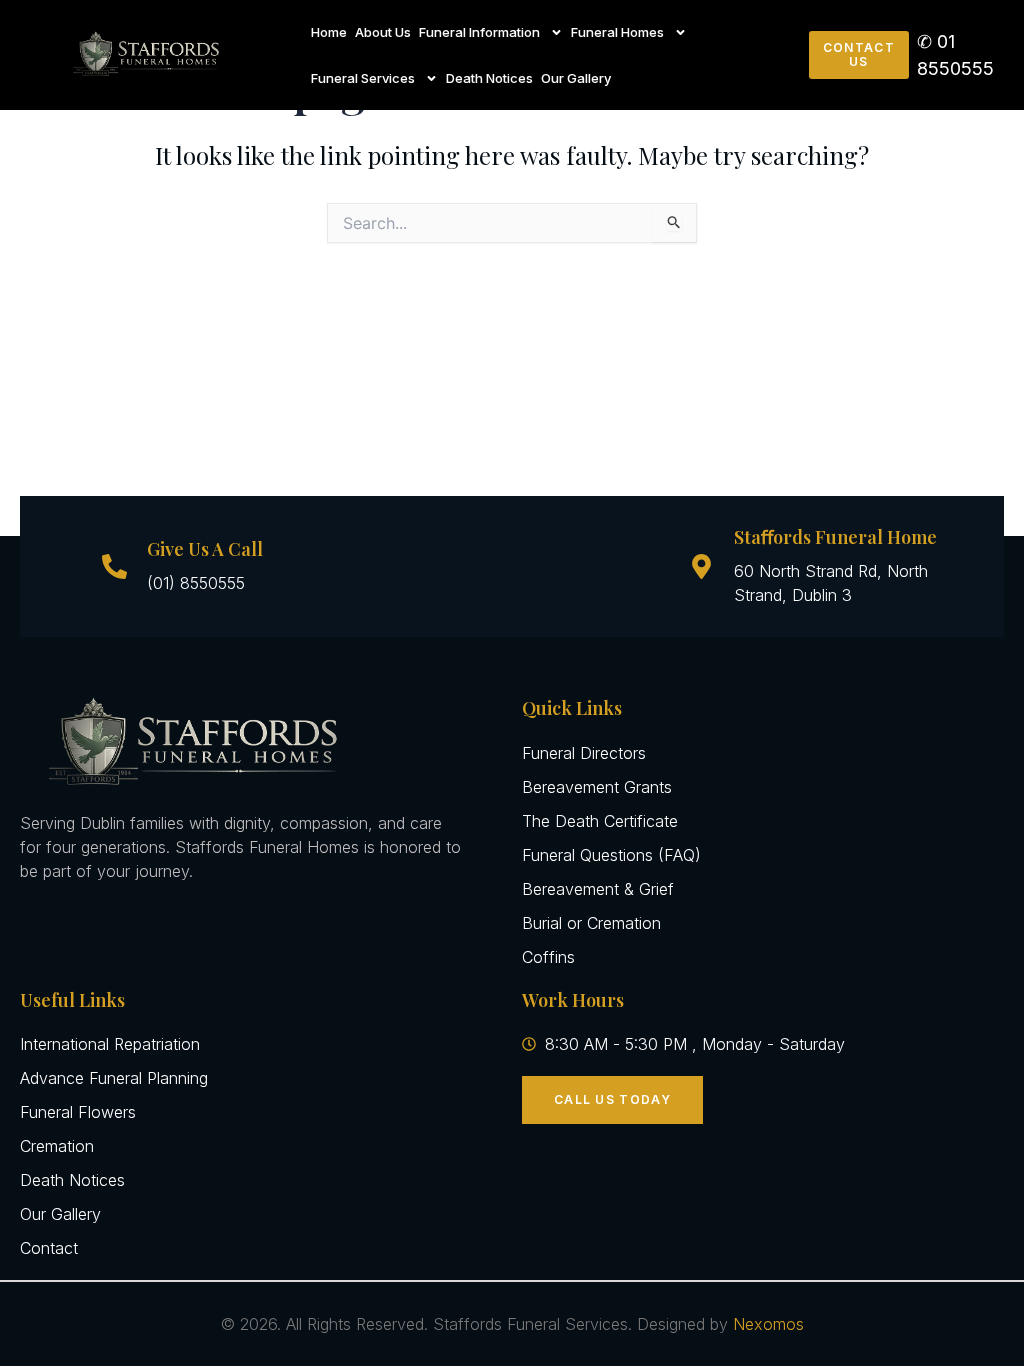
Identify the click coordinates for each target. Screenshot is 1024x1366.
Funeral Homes (617, 32)
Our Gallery (576, 78)
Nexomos (768, 1324)
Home (329, 32)
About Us (383, 32)
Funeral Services (363, 78)
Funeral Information (479, 32)
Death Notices (489, 78)
